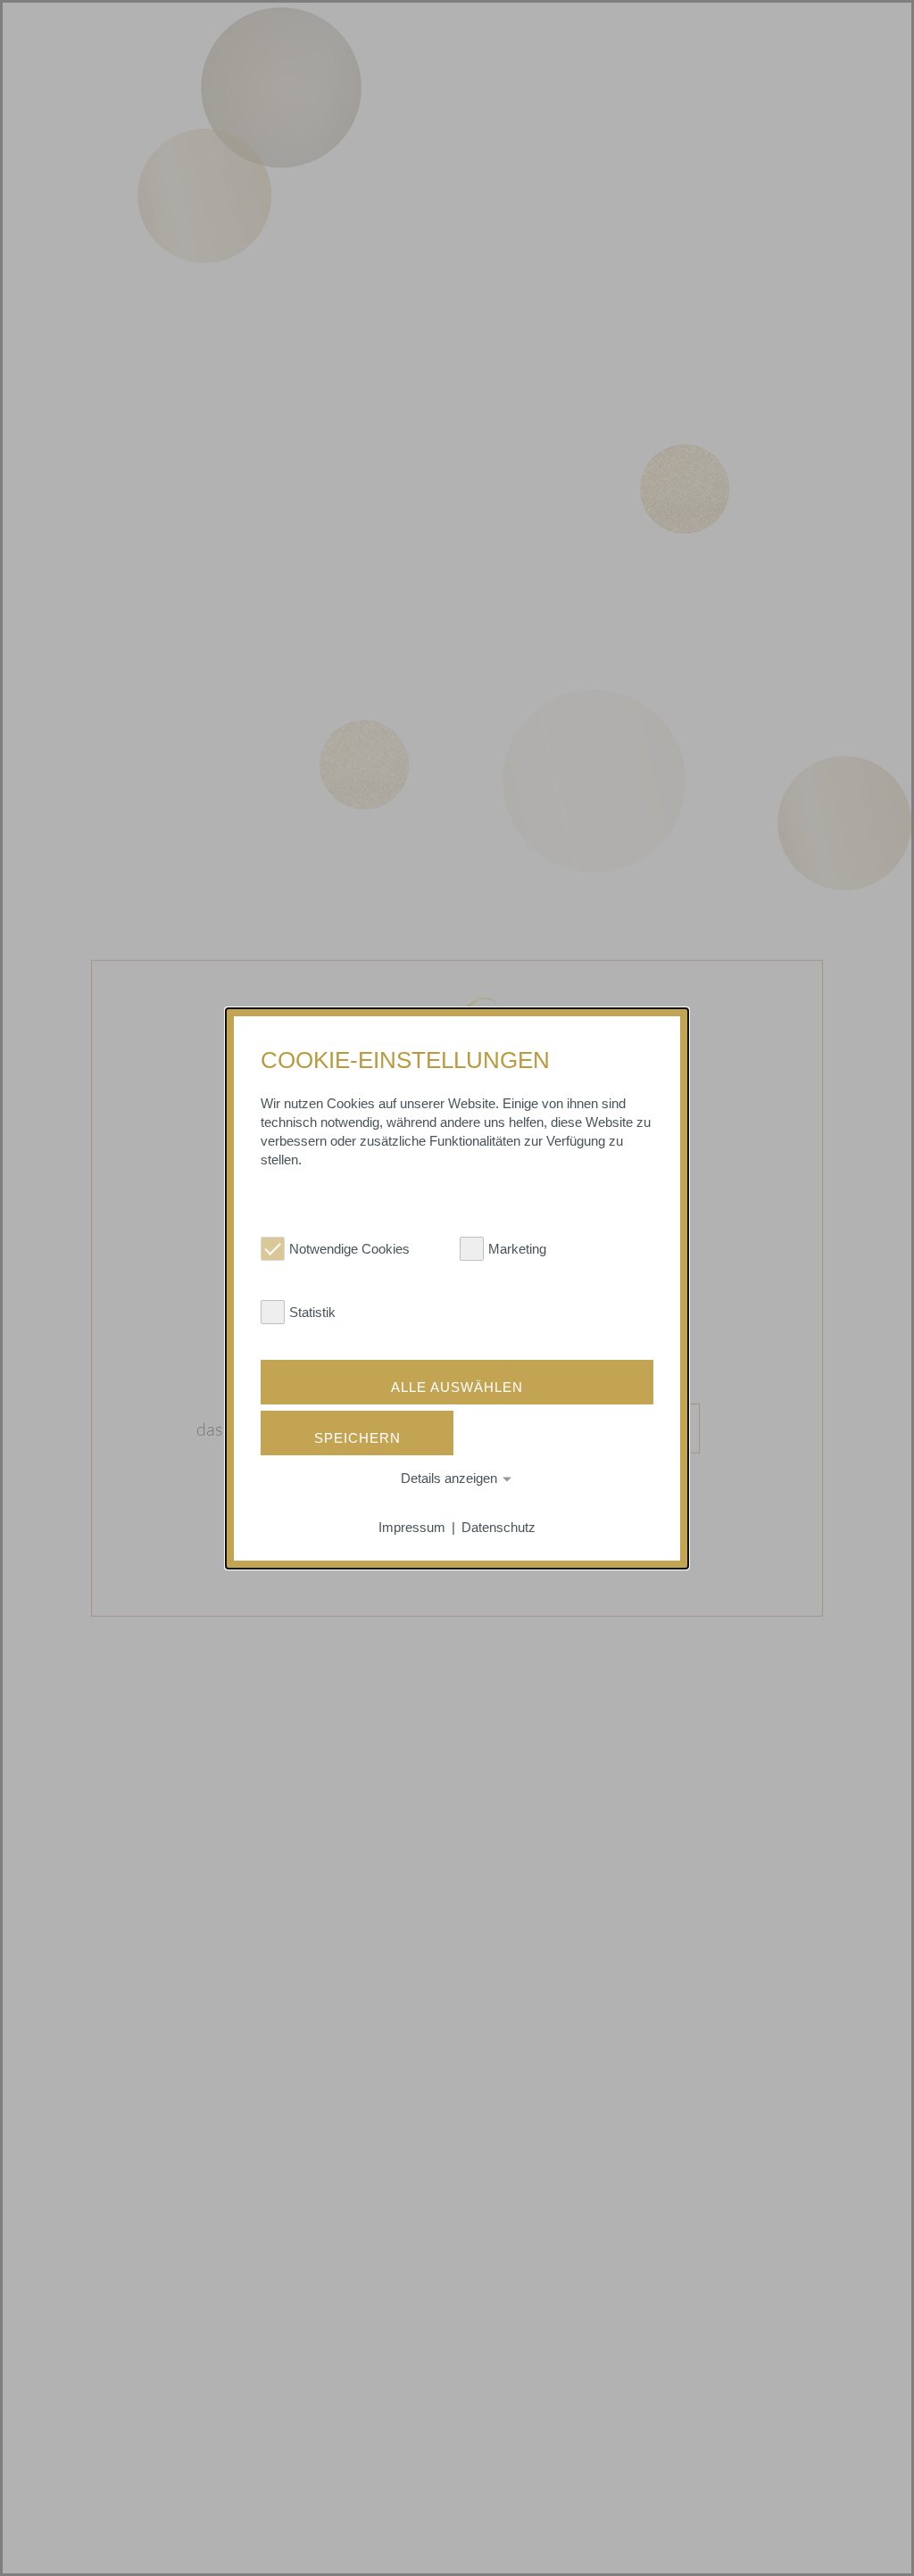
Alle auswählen (457, 1387)
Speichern (357, 1438)
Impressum (412, 1527)
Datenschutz (499, 1527)
